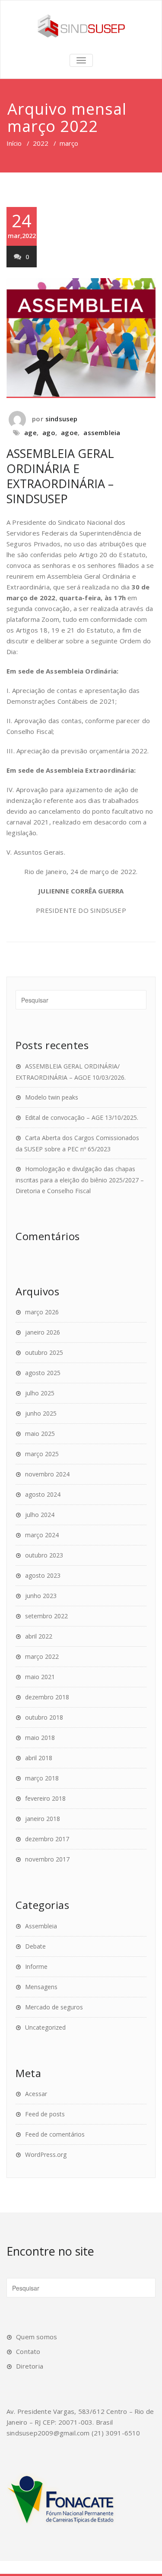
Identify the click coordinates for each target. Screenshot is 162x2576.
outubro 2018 (44, 1717)
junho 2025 (41, 1413)
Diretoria (30, 2366)
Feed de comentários (55, 2134)
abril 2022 (39, 1636)
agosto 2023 (43, 1575)
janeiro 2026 (43, 1332)
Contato (28, 2351)
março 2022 (42, 1656)
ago (49, 432)
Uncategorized (45, 2027)
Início (14, 143)
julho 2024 (40, 1515)
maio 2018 (40, 1738)
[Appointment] (81, 26)
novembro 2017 (47, 1859)
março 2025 (42, 1454)
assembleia (102, 432)
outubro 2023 (44, 1555)
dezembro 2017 (47, 1839)
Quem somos (37, 2337)
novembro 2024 (47, 1474)
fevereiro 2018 (45, 1798)
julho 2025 (40, 1393)
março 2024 (42, 1535)
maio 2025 (40, 1434)
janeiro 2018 (43, 1819)
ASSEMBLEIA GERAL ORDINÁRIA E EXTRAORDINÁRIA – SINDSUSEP (60, 476)
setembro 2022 (46, 1616)
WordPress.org (46, 2155)
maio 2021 (40, 1677)
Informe (36, 1966)
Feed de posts (45, 2114)
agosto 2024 (43, 1494)
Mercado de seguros (54, 2007)
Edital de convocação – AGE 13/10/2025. (82, 1117)
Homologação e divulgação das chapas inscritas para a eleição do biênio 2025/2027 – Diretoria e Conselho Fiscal (80, 1180)
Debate (35, 1946)
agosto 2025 (43, 1373)
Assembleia (41, 1926)
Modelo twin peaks (52, 1097)
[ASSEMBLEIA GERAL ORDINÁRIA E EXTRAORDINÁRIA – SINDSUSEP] (81, 338)
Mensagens (41, 1987)
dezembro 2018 (47, 1697)
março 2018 (42, 1778)
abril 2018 (39, 1758)
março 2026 (42, 1312)
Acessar (36, 2094)
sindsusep (62, 419)
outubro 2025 (44, 1352)
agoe (69, 432)
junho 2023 (41, 1596)
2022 (41, 143)
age (30, 432)
